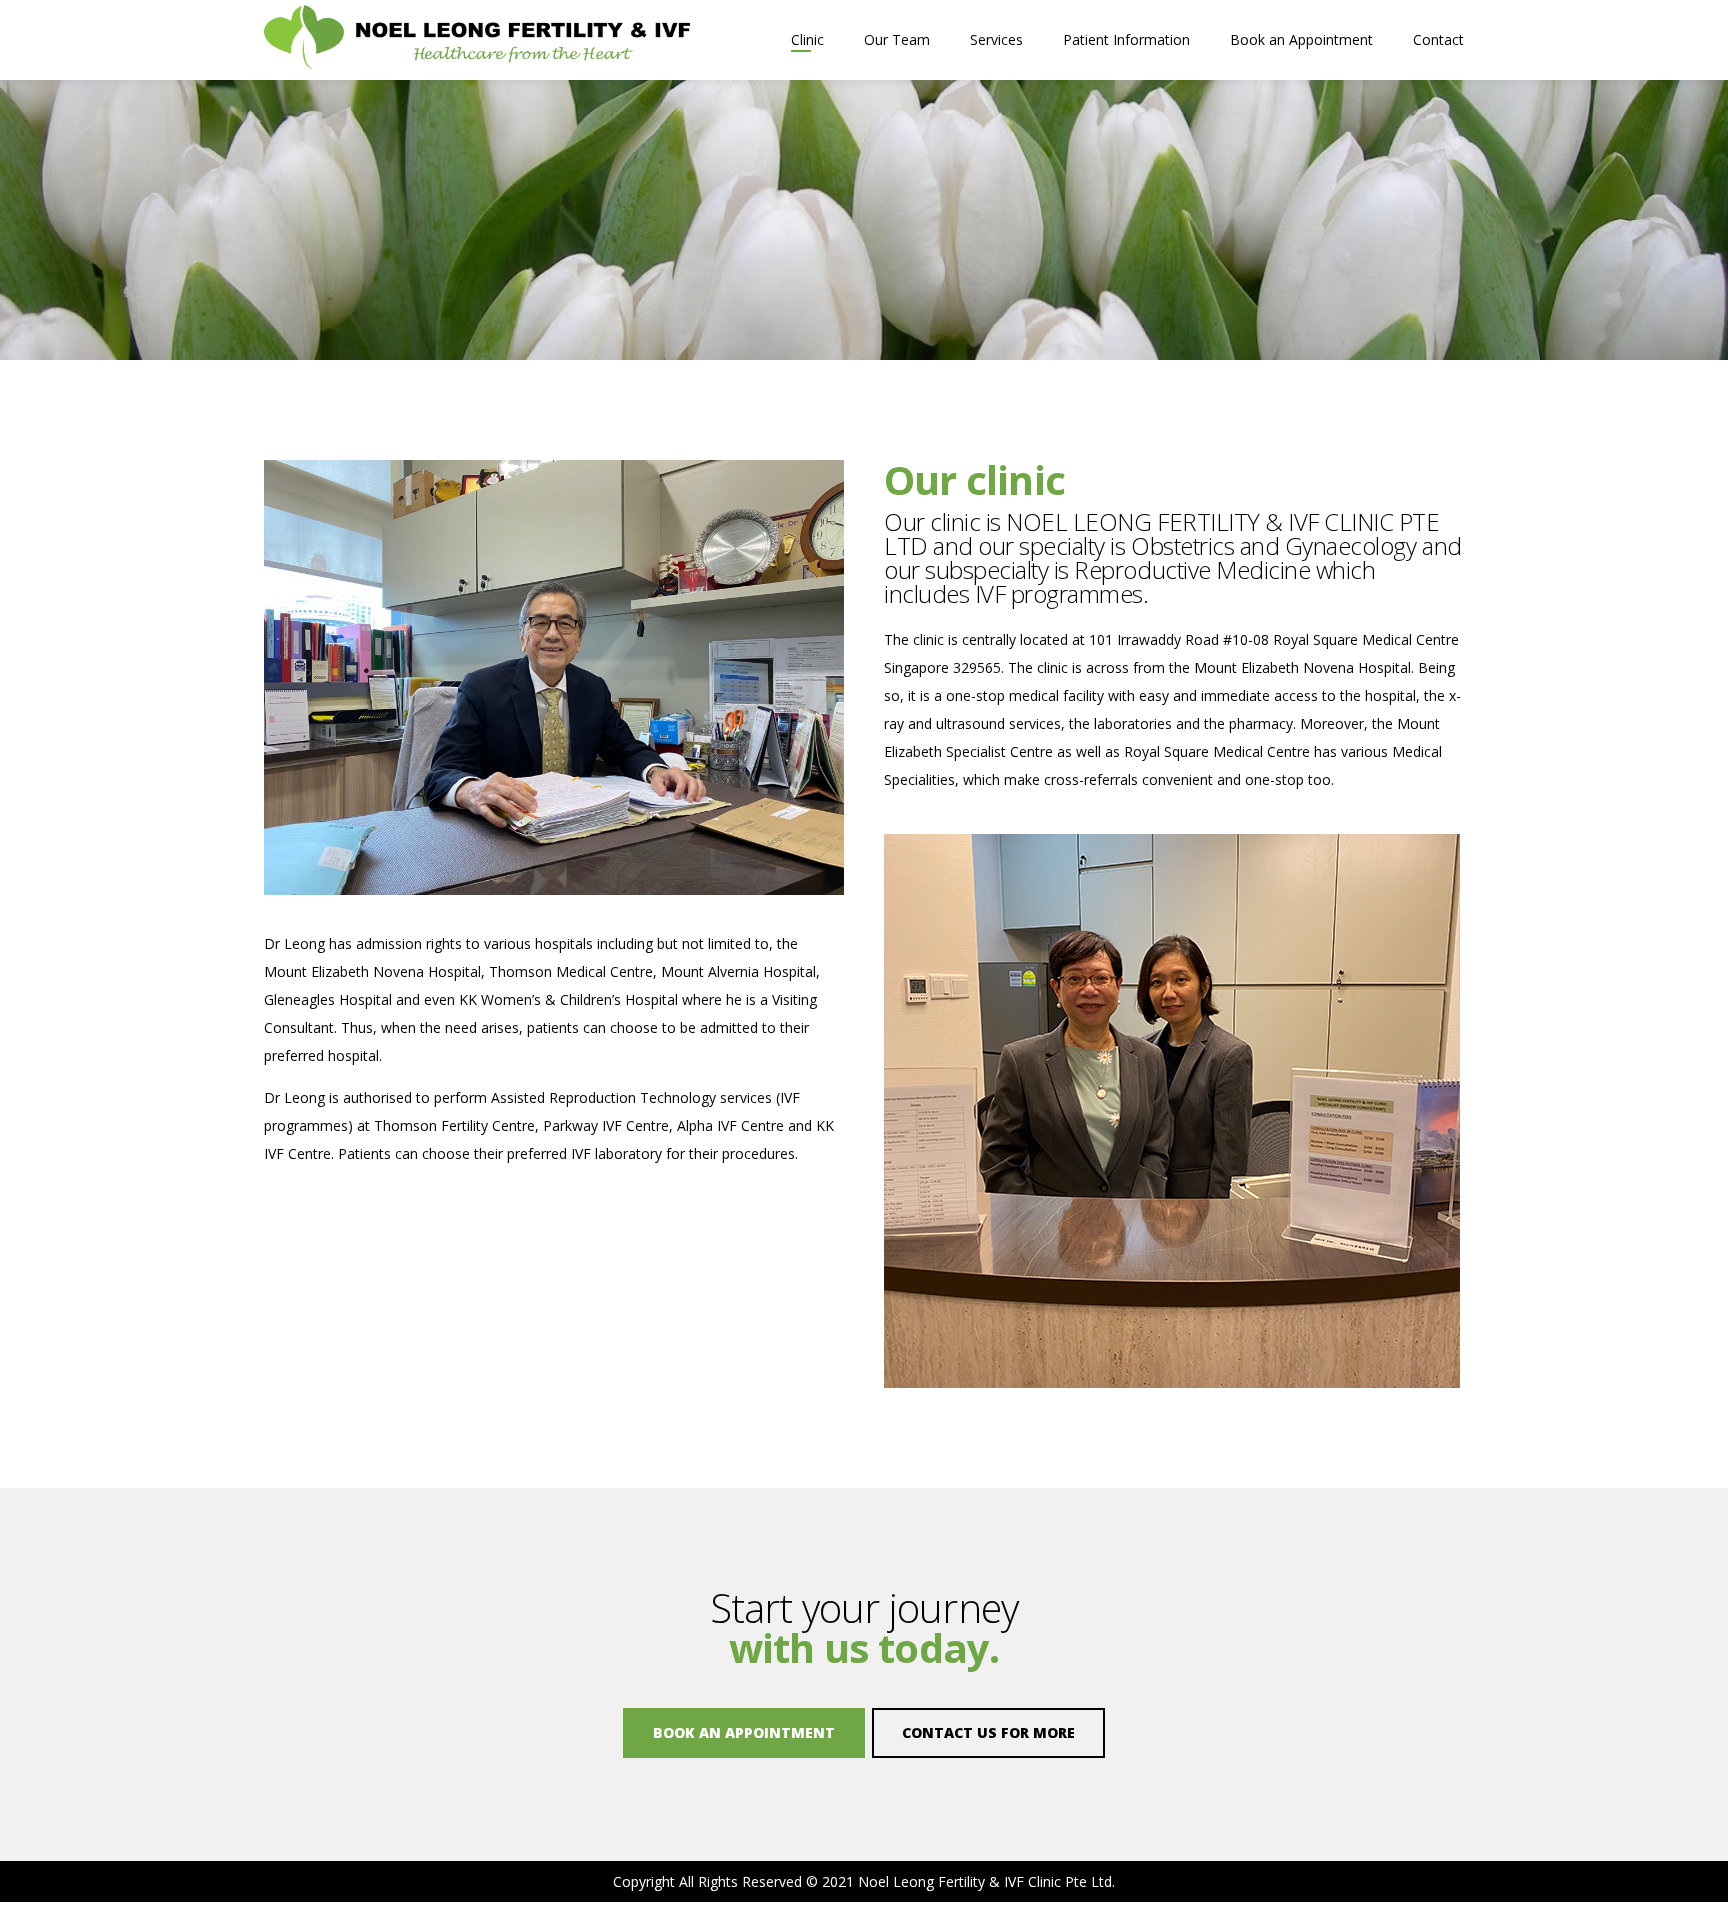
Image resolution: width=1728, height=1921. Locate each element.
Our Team (897, 39)
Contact (1438, 39)
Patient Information (1126, 39)
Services (996, 39)
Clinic (807, 39)
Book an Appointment (1301, 39)
